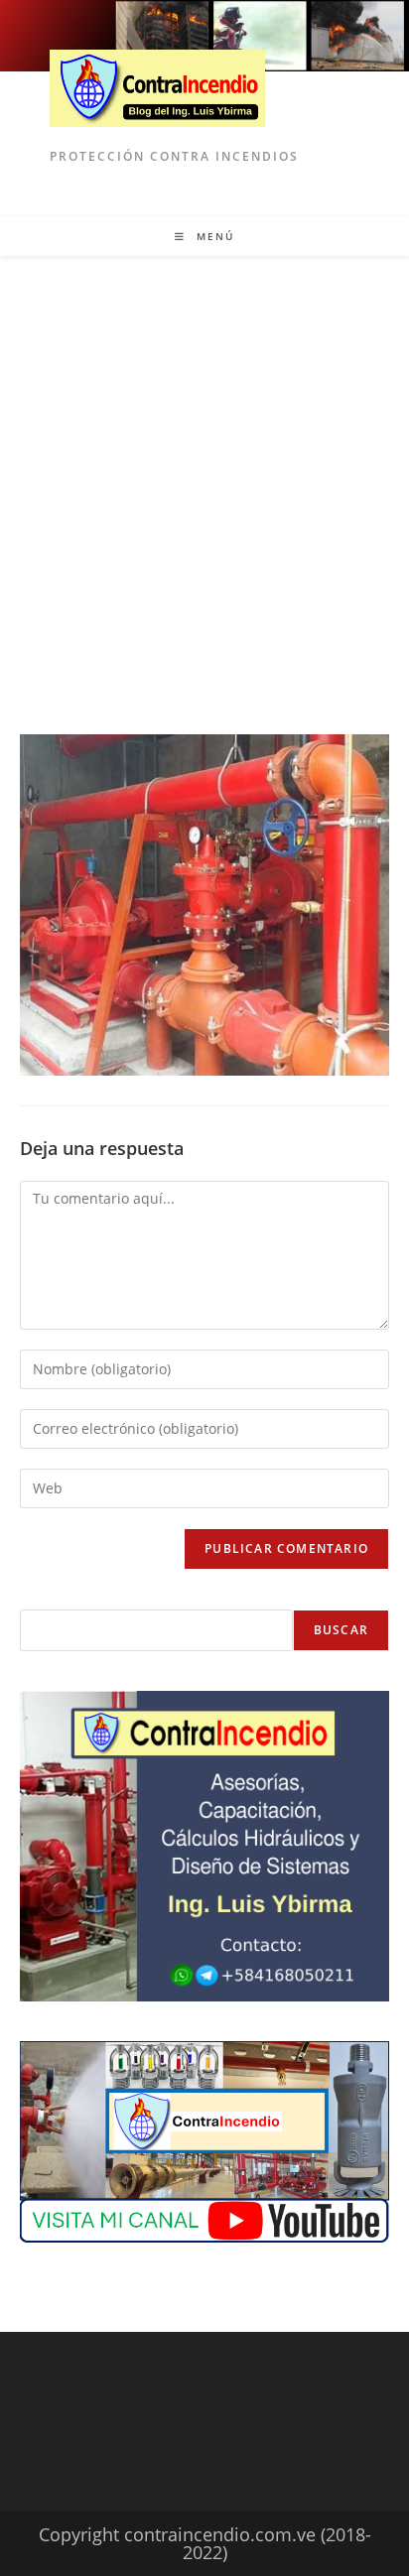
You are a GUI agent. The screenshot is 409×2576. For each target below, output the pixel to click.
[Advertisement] (204, 470)
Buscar (341, 1630)
